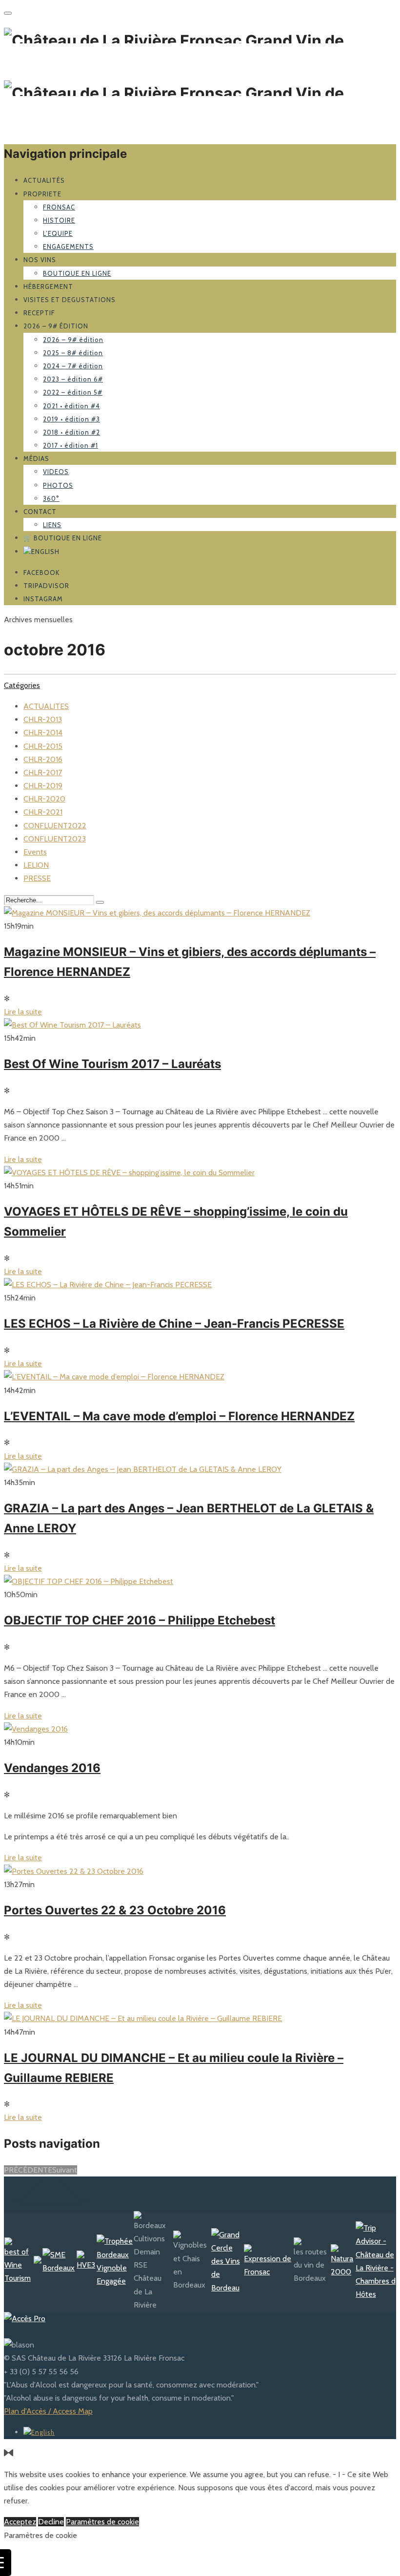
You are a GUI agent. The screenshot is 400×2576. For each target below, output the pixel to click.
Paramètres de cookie (102, 2522)
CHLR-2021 (43, 812)
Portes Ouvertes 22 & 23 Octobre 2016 (115, 1910)
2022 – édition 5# (73, 392)
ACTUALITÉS (44, 180)
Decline (51, 2522)
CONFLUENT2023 (55, 839)
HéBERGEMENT (48, 286)
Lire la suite (23, 1012)
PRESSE (37, 878)
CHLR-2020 (44, 799)
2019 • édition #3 (71, 419)
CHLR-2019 (43, 786)
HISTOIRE (59, 220)
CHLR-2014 (43, 733)
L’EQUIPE (58, 233)
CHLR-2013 (43, 719)
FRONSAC (59, 207)
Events (35, 852)
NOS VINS (40, 260)
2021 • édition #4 (71, 406)
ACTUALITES (46, 706)
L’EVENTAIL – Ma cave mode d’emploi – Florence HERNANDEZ (179, 1416)
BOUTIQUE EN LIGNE (77, 273)
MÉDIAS (36, 458)
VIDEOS (56, 472)
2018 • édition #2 (71, 432)
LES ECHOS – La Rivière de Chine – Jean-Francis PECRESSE (174, 1324)
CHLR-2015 (43, 746)
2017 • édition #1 (70, 445)
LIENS (52, 525)
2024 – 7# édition (73, 366)
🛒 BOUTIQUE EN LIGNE (63, 538)
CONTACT (40, 512)
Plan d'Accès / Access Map (48, 2411)
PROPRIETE (42, 194)
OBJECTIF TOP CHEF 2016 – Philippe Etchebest (140, 1620)
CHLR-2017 (43, 773)
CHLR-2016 (43, 759)
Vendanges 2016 (52, 1768)
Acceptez (20, 2522)
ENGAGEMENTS (68, 247)
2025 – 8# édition (73, 353)
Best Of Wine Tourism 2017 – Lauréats (112, 1064)
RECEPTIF (39, 313)
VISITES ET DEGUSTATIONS (70, 300)
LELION (36, 865)
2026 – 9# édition (56, 326)
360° (51, 498)
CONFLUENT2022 (55, 826)
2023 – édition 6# (73, 379)
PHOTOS (58, 485)
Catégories (22, 685)
